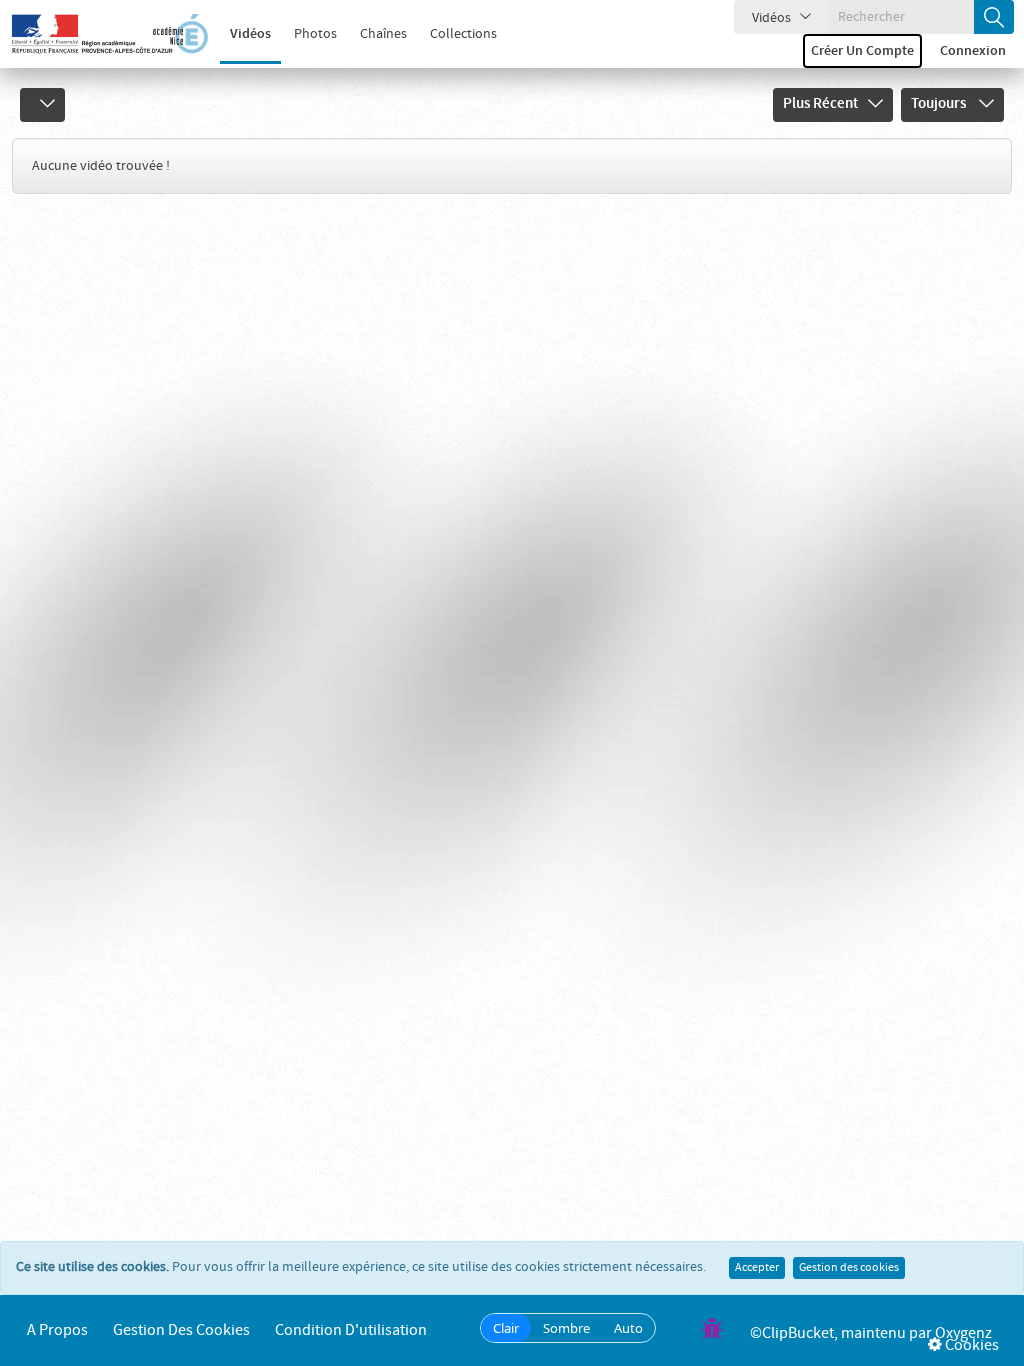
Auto (628, 1328)
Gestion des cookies (849, 1268)
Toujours (940, 104)
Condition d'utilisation (351, 1330)
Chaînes (383, 34)
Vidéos (250, 34)
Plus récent (820, 104)
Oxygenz (963, 1333)
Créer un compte (862, 51)
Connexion (973, 51)
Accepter (757, 1268)
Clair (506, 1328)
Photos (315, 34)
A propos (57, 1330)
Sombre (566, 1328)
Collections (463, 34)
